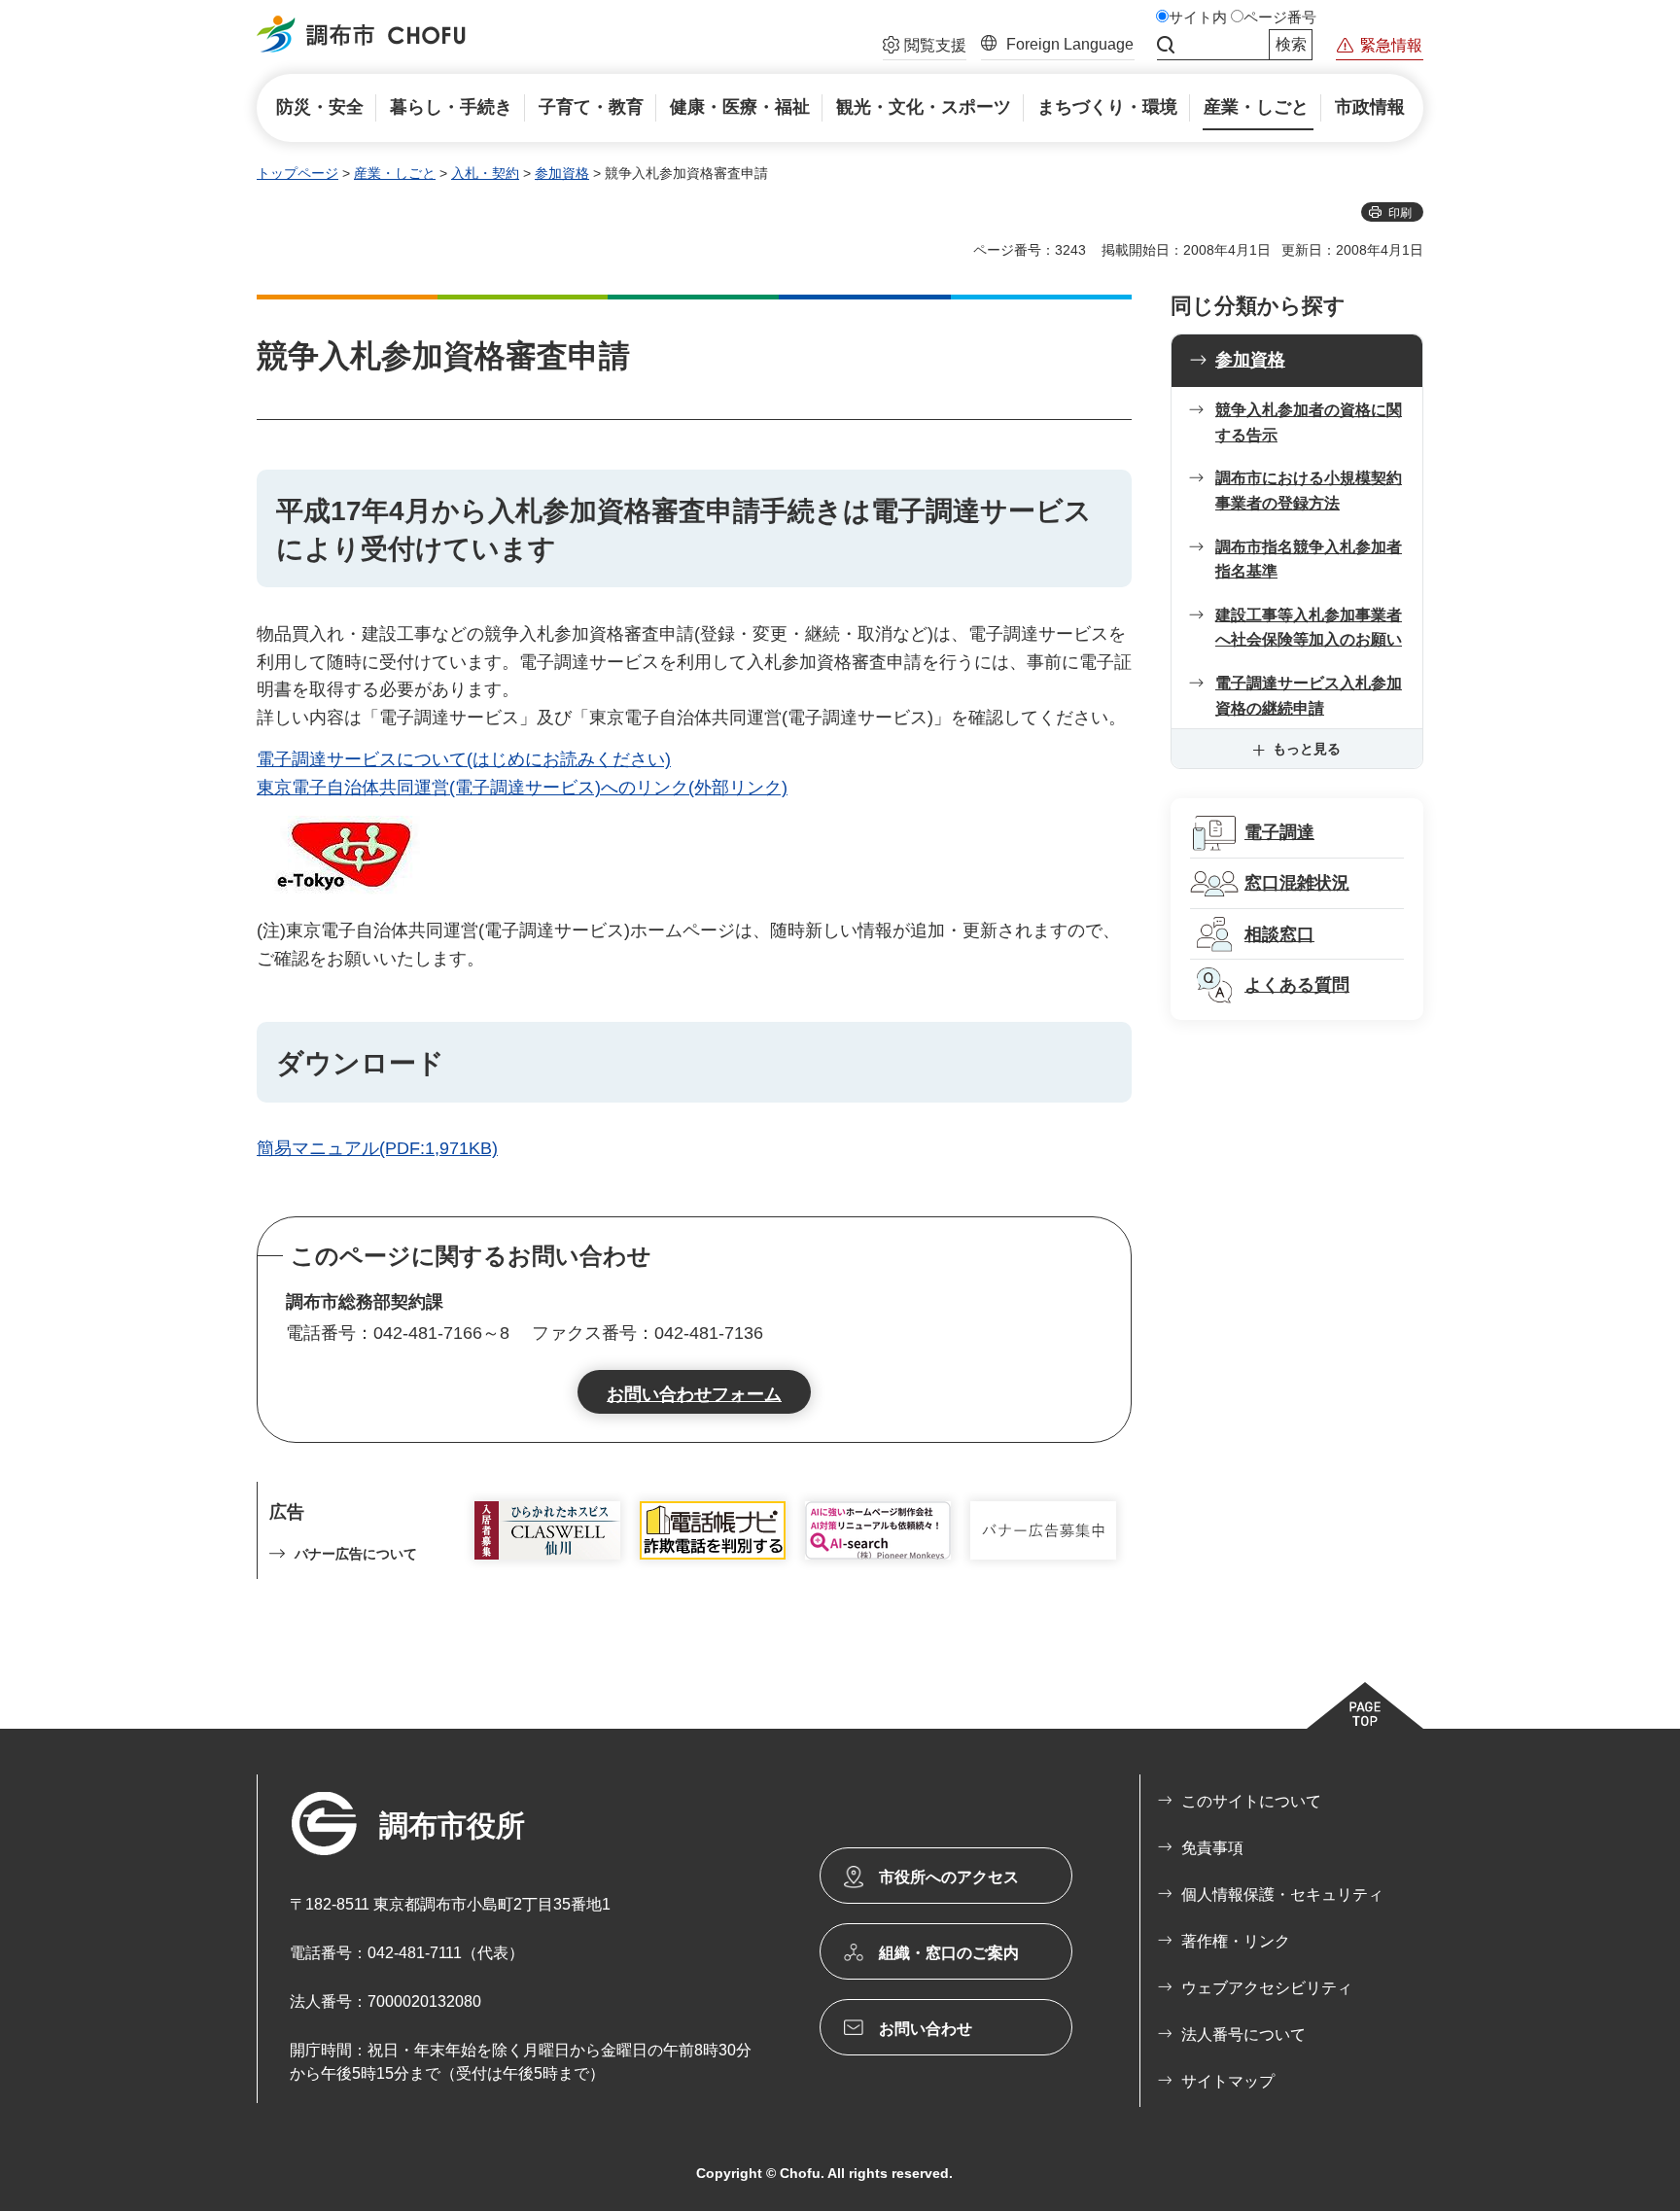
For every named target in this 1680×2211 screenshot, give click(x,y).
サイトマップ (1228, 2081)
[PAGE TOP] (1365, 1705)
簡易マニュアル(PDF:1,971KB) (377, 1148)
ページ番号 (1280, 18)
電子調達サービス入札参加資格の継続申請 (1309, 696)
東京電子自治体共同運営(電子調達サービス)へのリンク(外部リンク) (522, 788)
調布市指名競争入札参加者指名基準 (1309, 560)
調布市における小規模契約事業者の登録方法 (1309, 491)
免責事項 (1212, 1848)
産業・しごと (395, 173)
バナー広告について (356, 1554)
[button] (925, 48)
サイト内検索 (1166, 45)
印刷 (1400, 213)
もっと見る (1307, 749)
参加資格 (562, 173)
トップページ (297, 173)
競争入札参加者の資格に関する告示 (1309, 422)
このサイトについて (1251, 1801)
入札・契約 (485, 173)
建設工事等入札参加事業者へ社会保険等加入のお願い (1309, 628)
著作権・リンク (1236, 1941)
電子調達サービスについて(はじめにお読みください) (464, 759)
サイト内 (1198, 18)
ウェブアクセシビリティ (1267, 1988)
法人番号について (1243, 2035)
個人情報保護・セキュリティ (1282, 1895)
